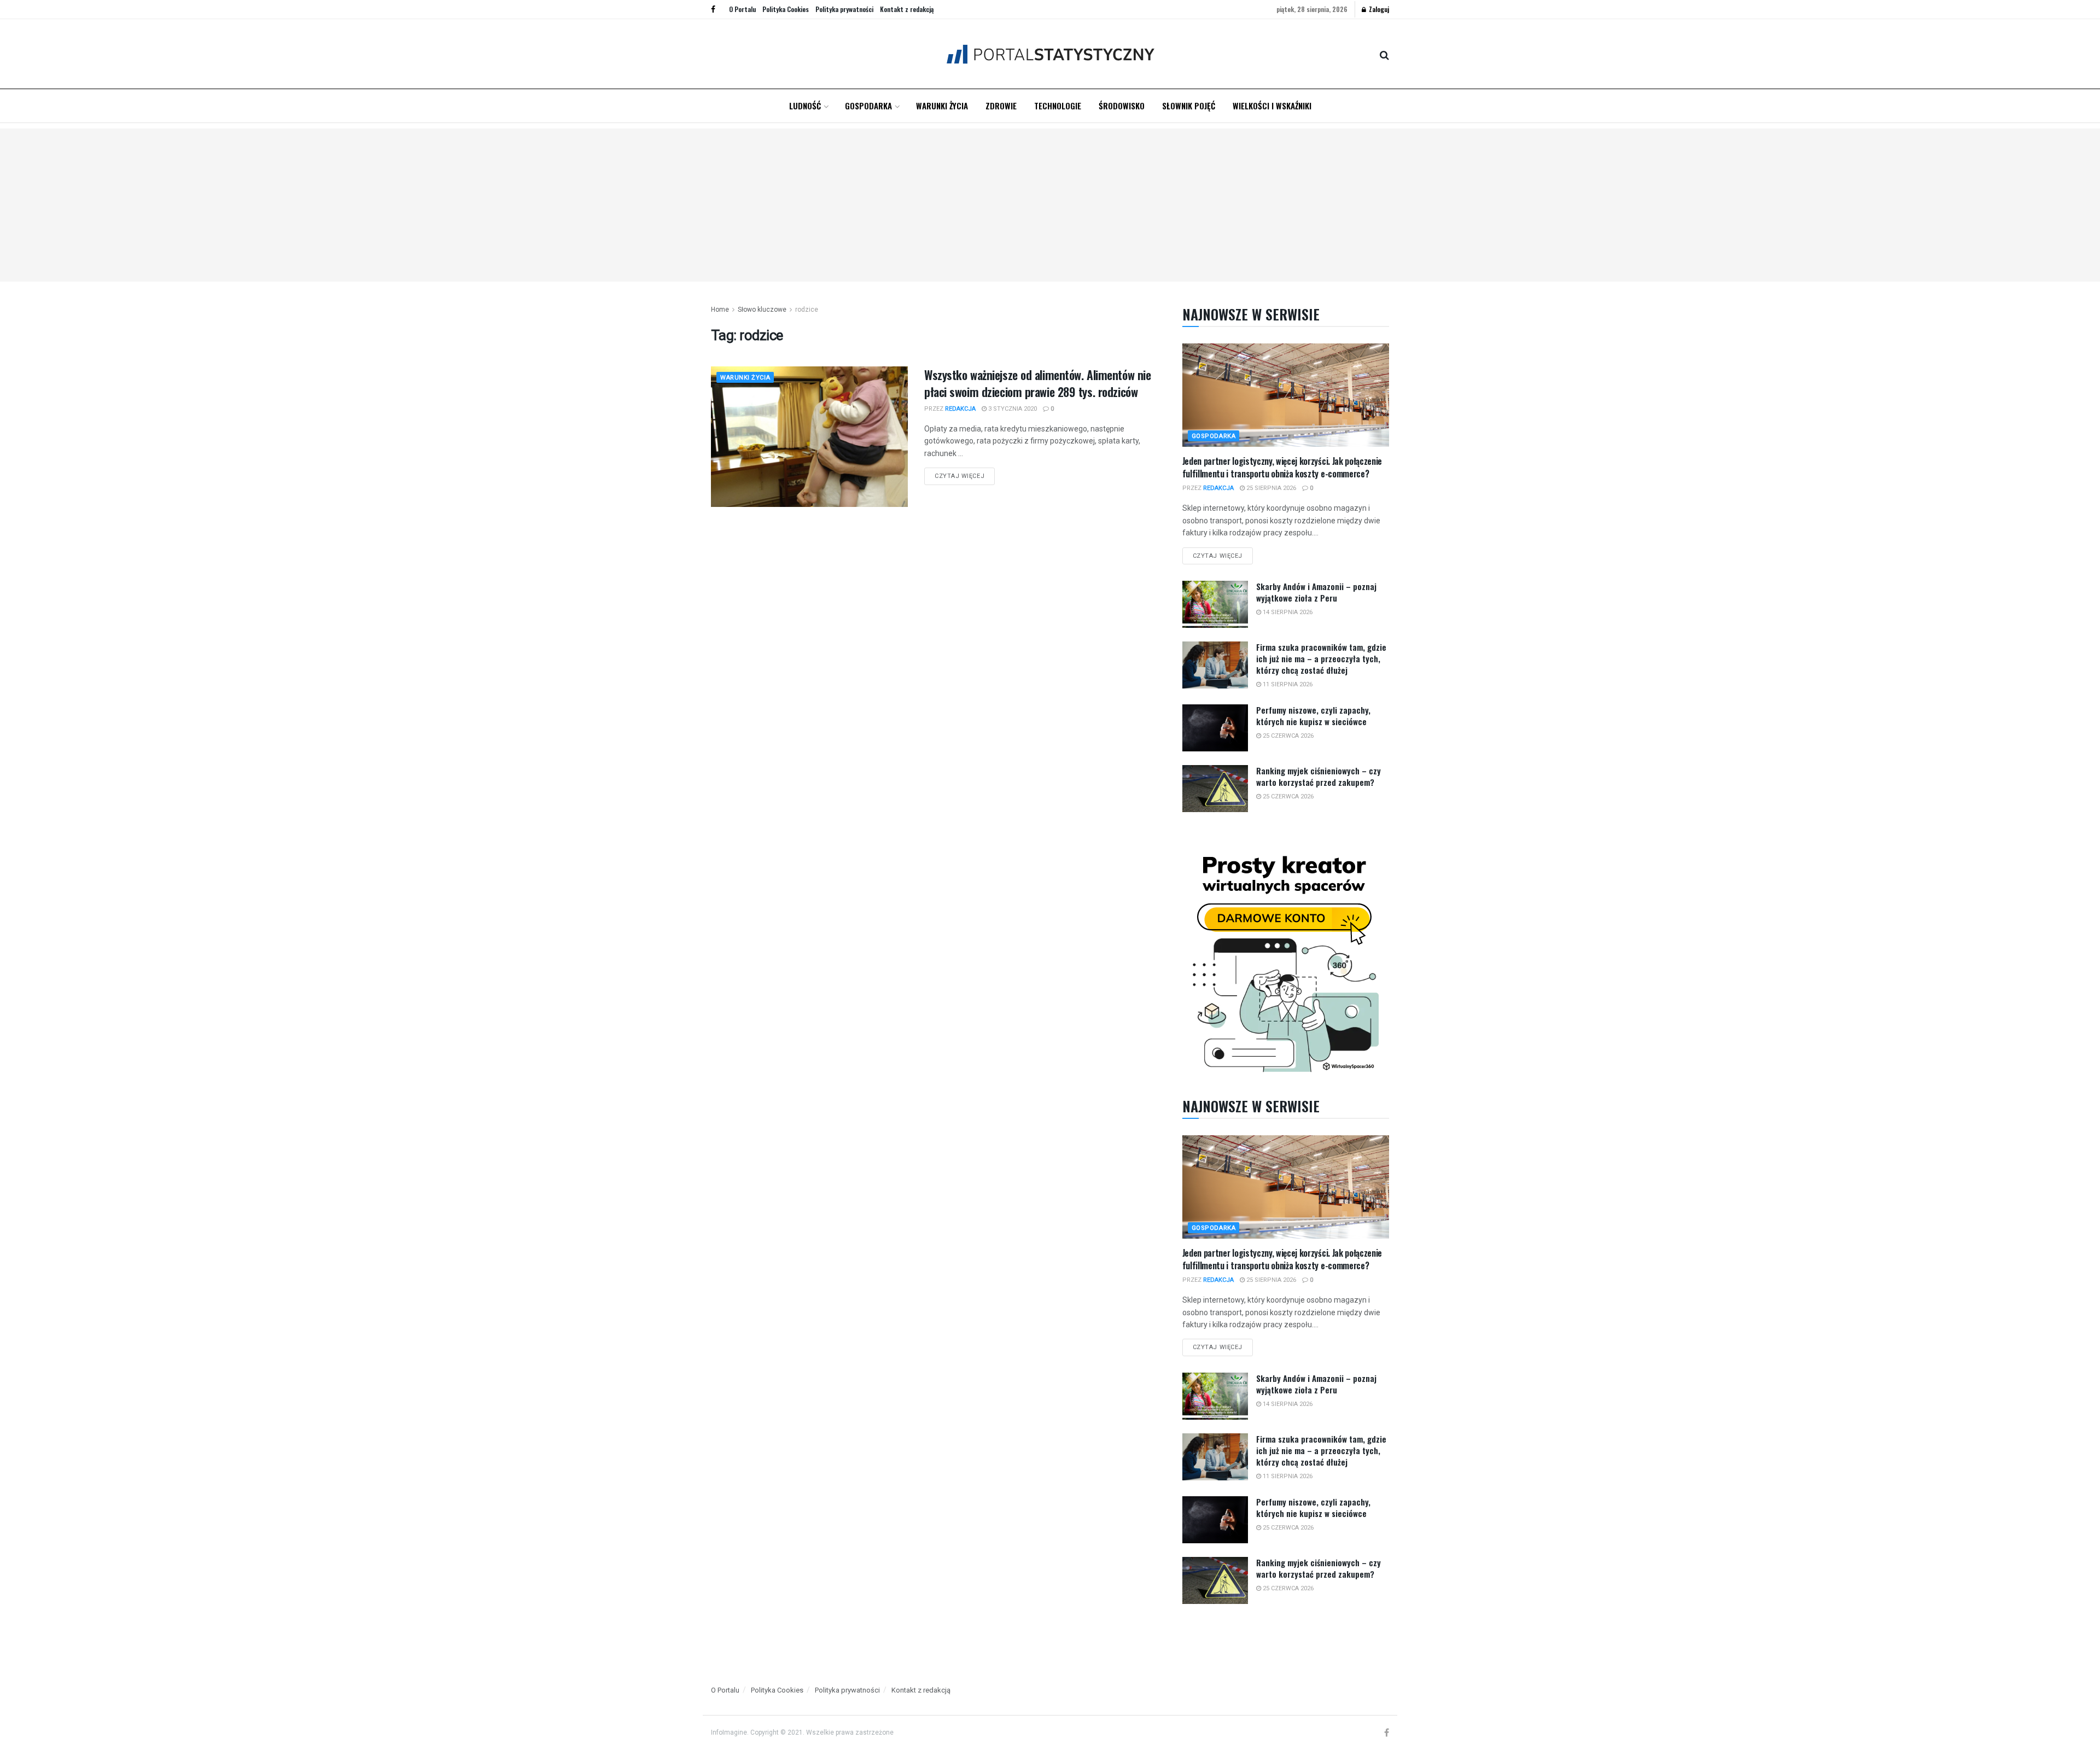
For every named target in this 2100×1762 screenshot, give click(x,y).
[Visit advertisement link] (1286, 961)
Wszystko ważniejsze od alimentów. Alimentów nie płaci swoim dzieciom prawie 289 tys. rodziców (1037, 383)
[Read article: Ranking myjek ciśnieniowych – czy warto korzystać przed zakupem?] (1215, 789)
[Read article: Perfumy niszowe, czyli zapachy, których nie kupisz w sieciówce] (1215, 728)
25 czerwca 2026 (1287, 736)
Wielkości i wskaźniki (1272, 106)
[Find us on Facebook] (713, 9)
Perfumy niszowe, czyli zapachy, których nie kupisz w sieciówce (1313, 716)
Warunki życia (942, 106)
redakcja (960, 409)
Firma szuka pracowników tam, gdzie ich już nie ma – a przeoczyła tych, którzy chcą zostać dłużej (1321, 658)
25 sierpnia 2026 (1270, 488)
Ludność (805, 106)
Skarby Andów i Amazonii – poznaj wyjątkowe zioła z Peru (1316, 592)
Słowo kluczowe (762, 310)
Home (720, 310)
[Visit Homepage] (1050, 54)
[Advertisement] (1050, 205)
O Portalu (742, 9)
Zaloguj (1378, 9)
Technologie (1058, 106)
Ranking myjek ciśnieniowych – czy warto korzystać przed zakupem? (1319, 776)
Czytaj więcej (965, 474)
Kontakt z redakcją (907, 9)
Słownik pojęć (1189, 106)
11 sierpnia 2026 (1287, 684)
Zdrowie (1001, 106)
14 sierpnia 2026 (1287, 612)
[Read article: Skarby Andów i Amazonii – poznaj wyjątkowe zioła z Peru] (1215, 604)
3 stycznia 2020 (1012, 409)
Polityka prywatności (844, 9)
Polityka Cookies (786, 9)
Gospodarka (868, 106)
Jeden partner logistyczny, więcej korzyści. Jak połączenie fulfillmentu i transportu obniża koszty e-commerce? (1282, 467)
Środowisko (1122, 106)
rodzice (807, 310)
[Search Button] (1384, 54)
